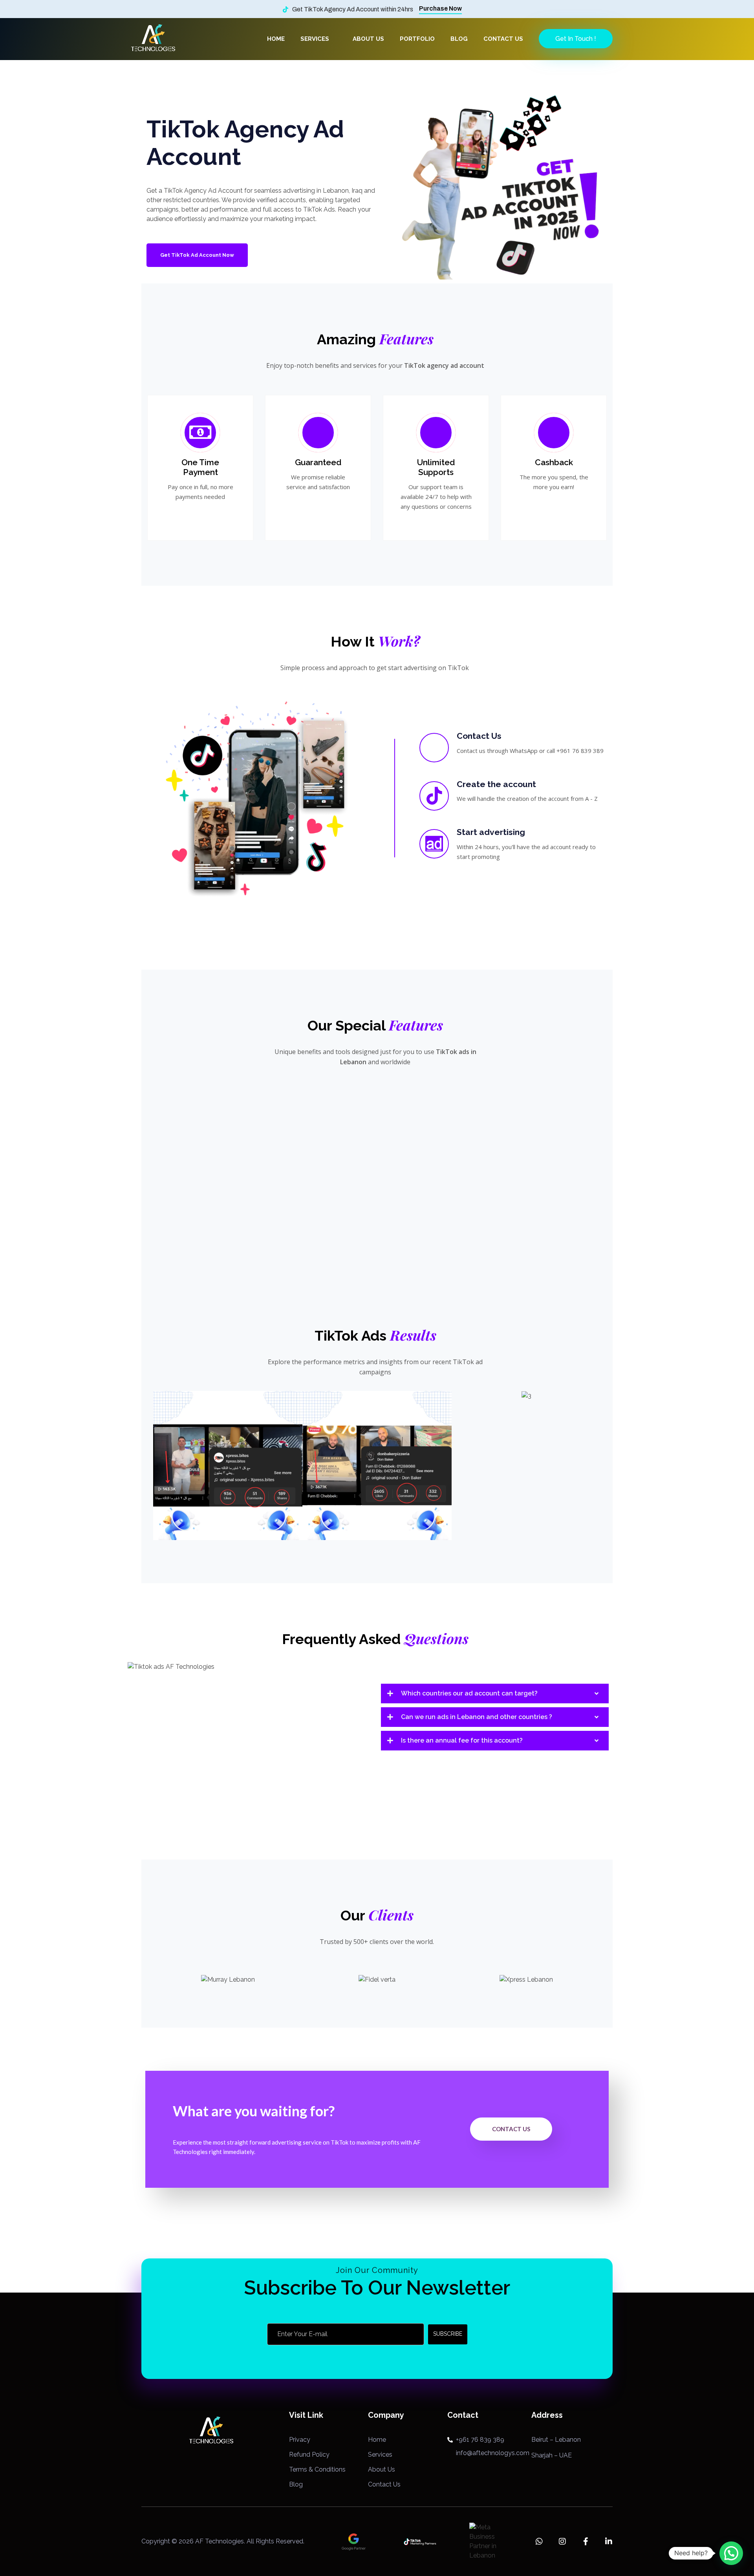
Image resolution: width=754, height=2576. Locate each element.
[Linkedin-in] (609, 2541)
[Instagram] (562, 2541)
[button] (145, 1465)
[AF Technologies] (153, 38)
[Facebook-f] (586, 2541)
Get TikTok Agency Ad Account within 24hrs (353, 9)
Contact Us (511, 2129)
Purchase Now (440, 8)
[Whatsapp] (539, 2541)
